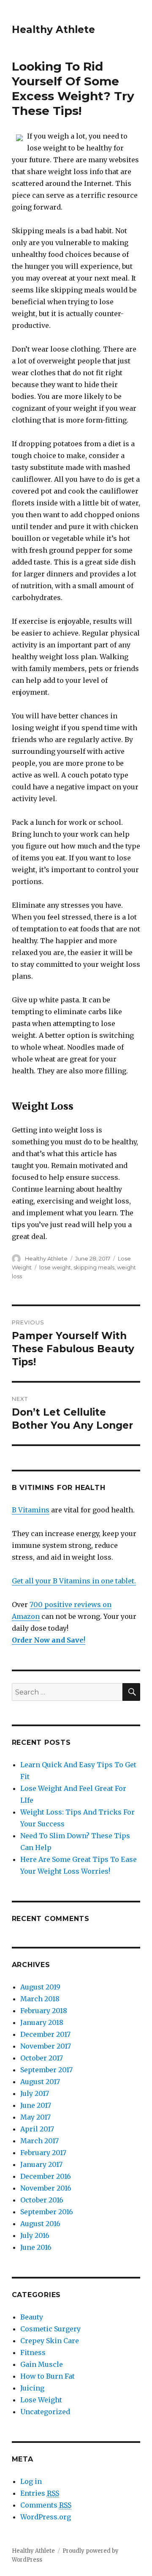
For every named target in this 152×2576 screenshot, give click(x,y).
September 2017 (46, 2070)
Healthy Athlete (53, 30)
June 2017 (36, 2105)
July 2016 (35, 2235)
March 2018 (40, 1999)
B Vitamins (31, 1510)
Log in (31, 2481)
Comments (46, 2505)
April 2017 (37, 2129)
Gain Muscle (42, 2364)
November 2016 (46, 2188)
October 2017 (42, 2058)
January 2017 (41, 2164)
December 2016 (46, 2176)
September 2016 (47, 2212)
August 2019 (40, 1987)
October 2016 (42, 2200)
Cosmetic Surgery (50, 2329)
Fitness (33, 2352)
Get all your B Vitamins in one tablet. (74, 1581)
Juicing (32, 2388)
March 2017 (39, 2141)
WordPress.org (46, 2517)
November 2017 (46, 2046)
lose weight (55, 1267)
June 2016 (36, 2247)
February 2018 (44, 2011)
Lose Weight (41, 2400)
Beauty (32, 2317)
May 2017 (35, 2117)
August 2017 (40, 2082)
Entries (40, 2493)
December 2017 (45, 2034)
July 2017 (35, 2093)
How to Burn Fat (47, 2376)
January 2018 (42, 2022)
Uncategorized (45, 2412)
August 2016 (40, 2224)
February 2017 (43, 2153)
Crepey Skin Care (50, 2341)
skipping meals (94, 1267)
